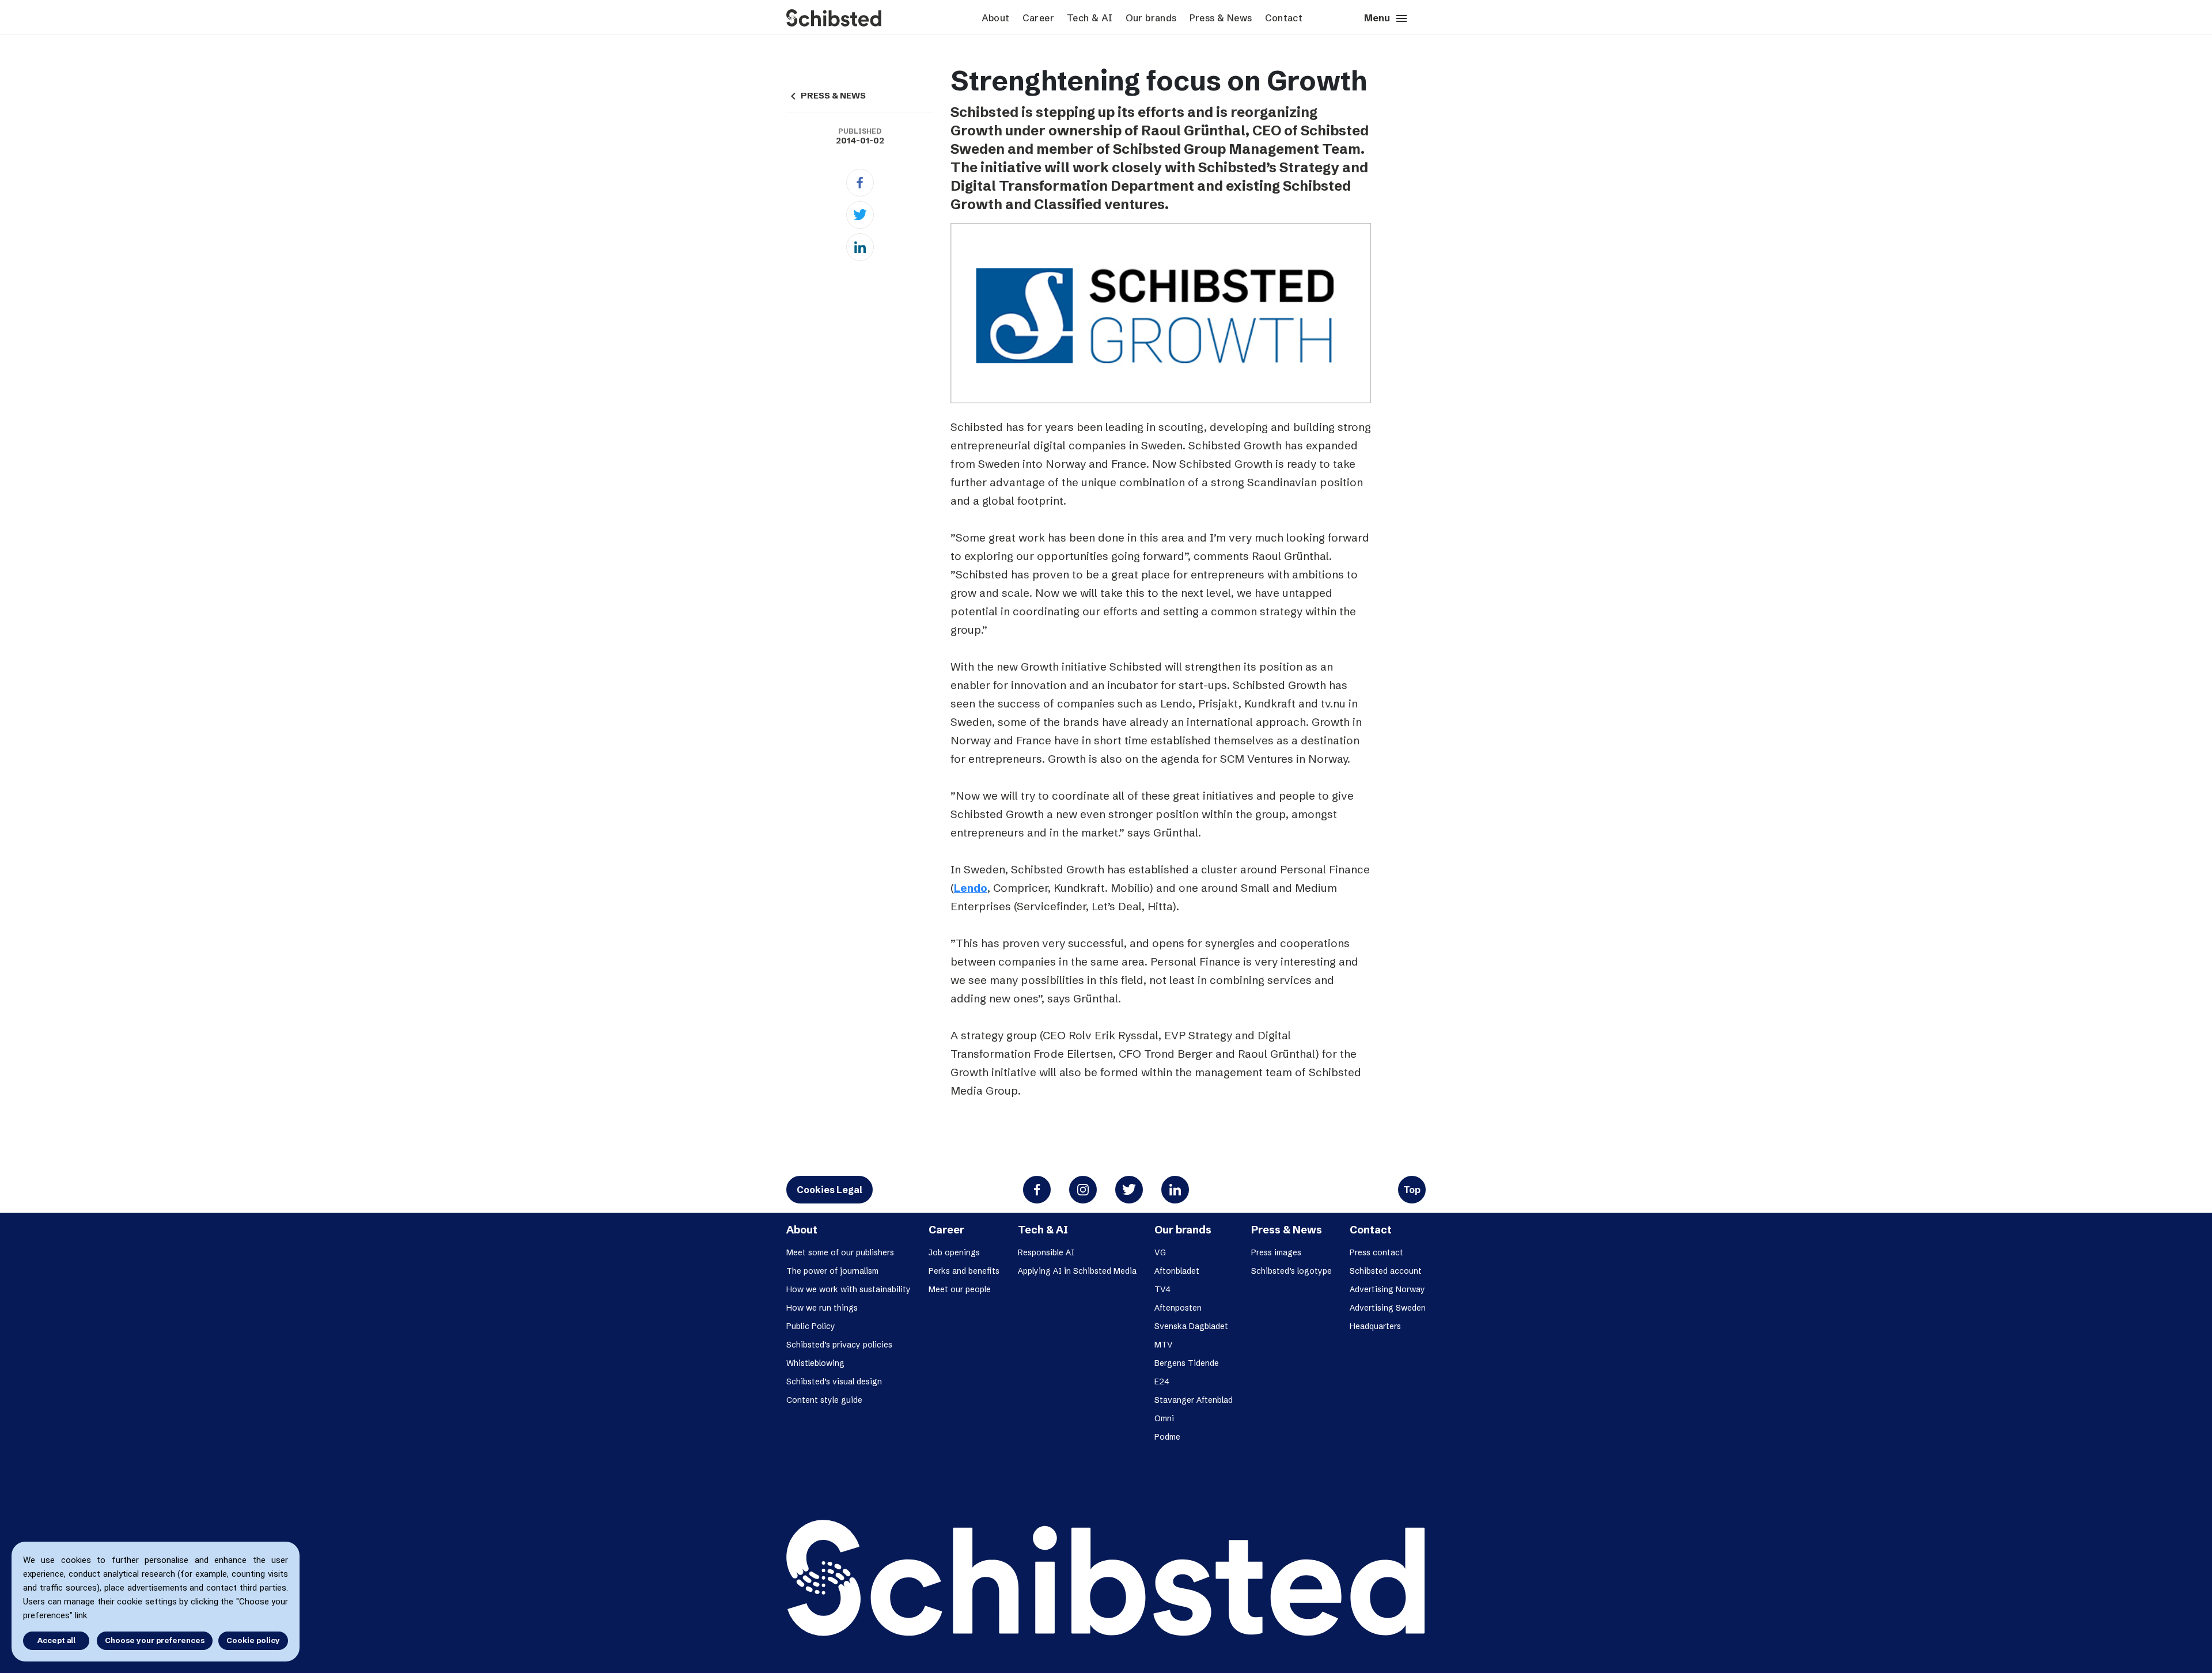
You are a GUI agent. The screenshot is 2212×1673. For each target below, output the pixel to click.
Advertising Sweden (1388, 1308)
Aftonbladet (1177, 1271)
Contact (1284, 18)
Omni (1164, 1418)
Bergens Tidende (1187, 1363)
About (996, 18)
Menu (1386, 18)
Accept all (56, 1640)
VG (1160, 1252)
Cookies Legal (829, 1190)
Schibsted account (1386, 1271)
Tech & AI (1090, 18)
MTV (1164, 1345)
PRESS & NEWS (826, 96)
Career (1038, 18)
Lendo (971, 888)
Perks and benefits (964, 1271)
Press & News (1221, 18)
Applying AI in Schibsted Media (1077, 1271)
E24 (1162, 1381)
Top (1412, 1190)
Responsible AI (1046, 1252)
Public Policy (811, 1326)
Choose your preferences (155, 1640)
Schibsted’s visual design (834, 1381)
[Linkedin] (860, 247)
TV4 (1162, 1289)
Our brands (1151, 18)
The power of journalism (832, 1271)
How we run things (822, 1308)
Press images (1276, 1252)
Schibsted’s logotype (1291, 1271)
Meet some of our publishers (840, 1252)
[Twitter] (860, 215)
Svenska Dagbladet (1191, 1326)
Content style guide (824, 1400)
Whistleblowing (815, 1363)
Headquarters (1375, 1326)
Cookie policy (253, 1640)
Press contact (1376, 1252)
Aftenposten (1178, 1308)
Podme (1167, 1437)
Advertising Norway (1387, 1289)
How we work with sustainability (849, 1289)
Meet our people (960, 1289)
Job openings (954, 1252)
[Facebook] (860, 183)
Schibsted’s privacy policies (839, 1345)
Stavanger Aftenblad (1194, 1400)
